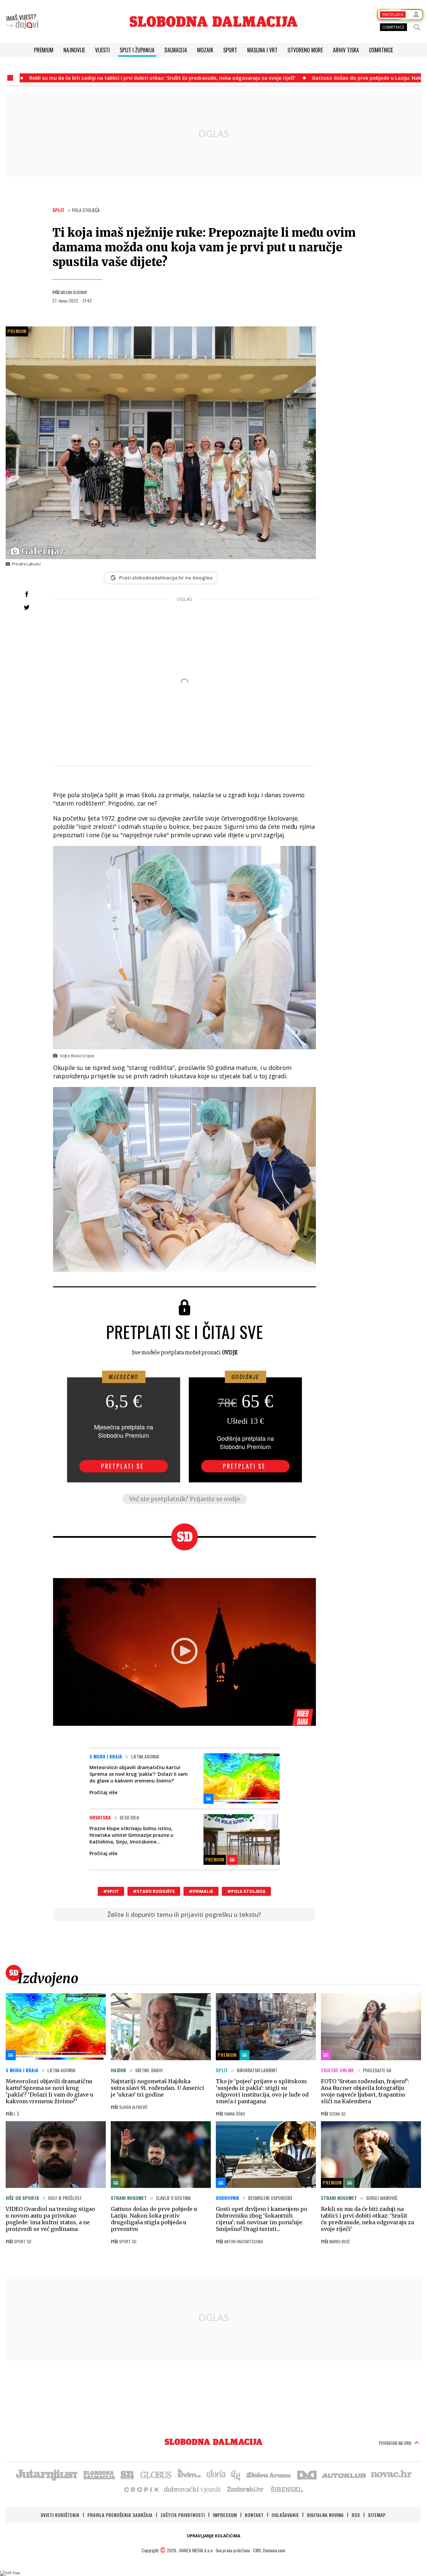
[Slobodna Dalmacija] (213, 22)
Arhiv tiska (346, 50)
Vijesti (102, 50)
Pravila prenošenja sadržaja (120, 2515)
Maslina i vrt (262, 50)
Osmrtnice (381, 50)
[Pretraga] (417, 27)
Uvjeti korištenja (60, 2515)
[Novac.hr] (391, 2474)
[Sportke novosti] (127, 2474)
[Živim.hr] (189, 2474)
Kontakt (254, 2515)
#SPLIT (111, 1891)
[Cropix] (141, 2489)
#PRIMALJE (201, 1891)
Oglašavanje (285, 2515)
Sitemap (377, 2515)
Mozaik (205, 50)
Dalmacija (176, 50)
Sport (230, 50)
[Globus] (156, 2474)
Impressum (225, 2515)
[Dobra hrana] (269, 2474)
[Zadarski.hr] (246, 2489)
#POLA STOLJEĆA (246, 1891)
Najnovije (74, 50)
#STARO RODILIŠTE (154, 1891)
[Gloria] (216, 2474)
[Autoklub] (344, 2474)
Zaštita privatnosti (183, 2515)
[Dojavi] (22, 22)
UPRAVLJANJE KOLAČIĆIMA (213, 2536)
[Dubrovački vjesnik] (193, 2489)
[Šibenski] (287, 2489)
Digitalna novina (325, 2515)
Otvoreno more (305, 50)
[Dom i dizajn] (307, 2474)
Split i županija (137, 50)
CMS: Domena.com (269, 2550)
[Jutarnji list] (46, 2474)
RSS (356, 2515)
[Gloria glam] (236, 2474)
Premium (44, 50)
